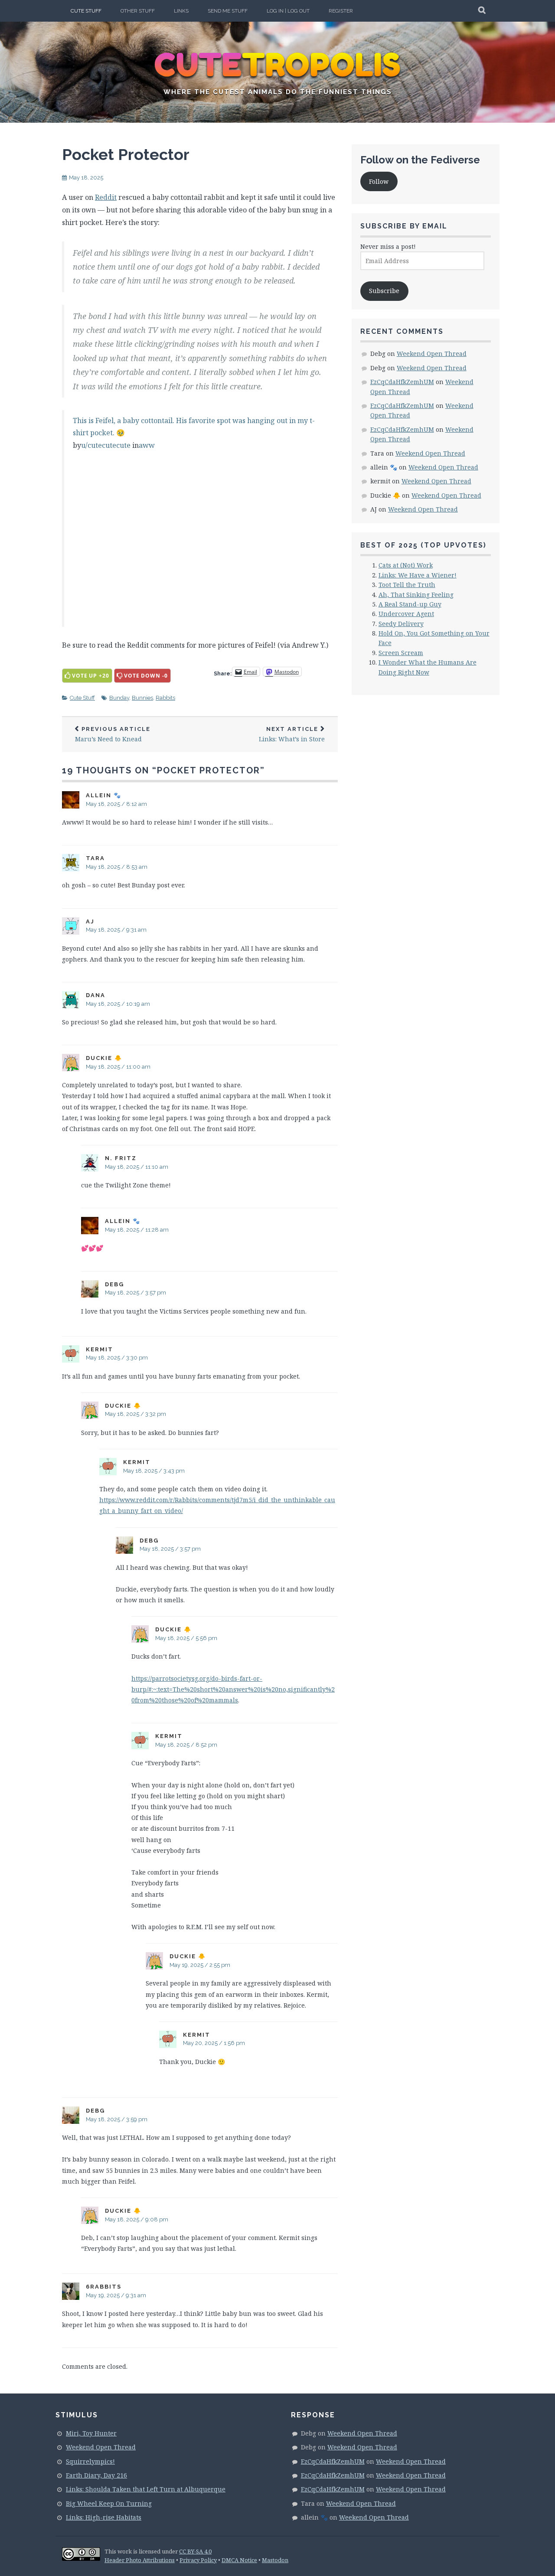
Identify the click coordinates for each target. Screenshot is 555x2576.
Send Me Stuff (228, 11)
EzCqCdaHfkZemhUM (402, 382)
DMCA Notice (239, 2560)
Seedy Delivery (401, 624)
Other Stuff (138, 11)
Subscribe (384, 291)
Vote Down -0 (146, 676)
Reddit (106, 197)
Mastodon (275, 2560)
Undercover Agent (406, 614)
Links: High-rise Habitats (104, 2517)
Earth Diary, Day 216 (96, 2475)
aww (147, 445)
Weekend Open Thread (432, 354)
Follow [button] (379, 181)
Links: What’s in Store (292, 735)
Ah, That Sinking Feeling (416, 595)
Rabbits (165, 698)
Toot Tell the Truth (407, 585)
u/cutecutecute (106, 445)
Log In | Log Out (288, 11)
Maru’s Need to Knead (113, 735)
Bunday (119, 698)
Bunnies (142, 698)
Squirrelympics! (90, 2461)
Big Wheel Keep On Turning (109, 2503)
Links (181, 11)
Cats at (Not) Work (406, 565)
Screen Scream (401, 653)
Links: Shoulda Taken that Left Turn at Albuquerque (146, 2489)
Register (341, 11)
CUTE (278, 65)
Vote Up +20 (91, 676)
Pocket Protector (126, 154)
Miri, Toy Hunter (91, 2433)
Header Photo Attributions (140, 2560)
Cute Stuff (86, 11)
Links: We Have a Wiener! (418, 575)
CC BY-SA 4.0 (195, 2551)
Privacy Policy (198, 2560)
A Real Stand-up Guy (410, 604)
